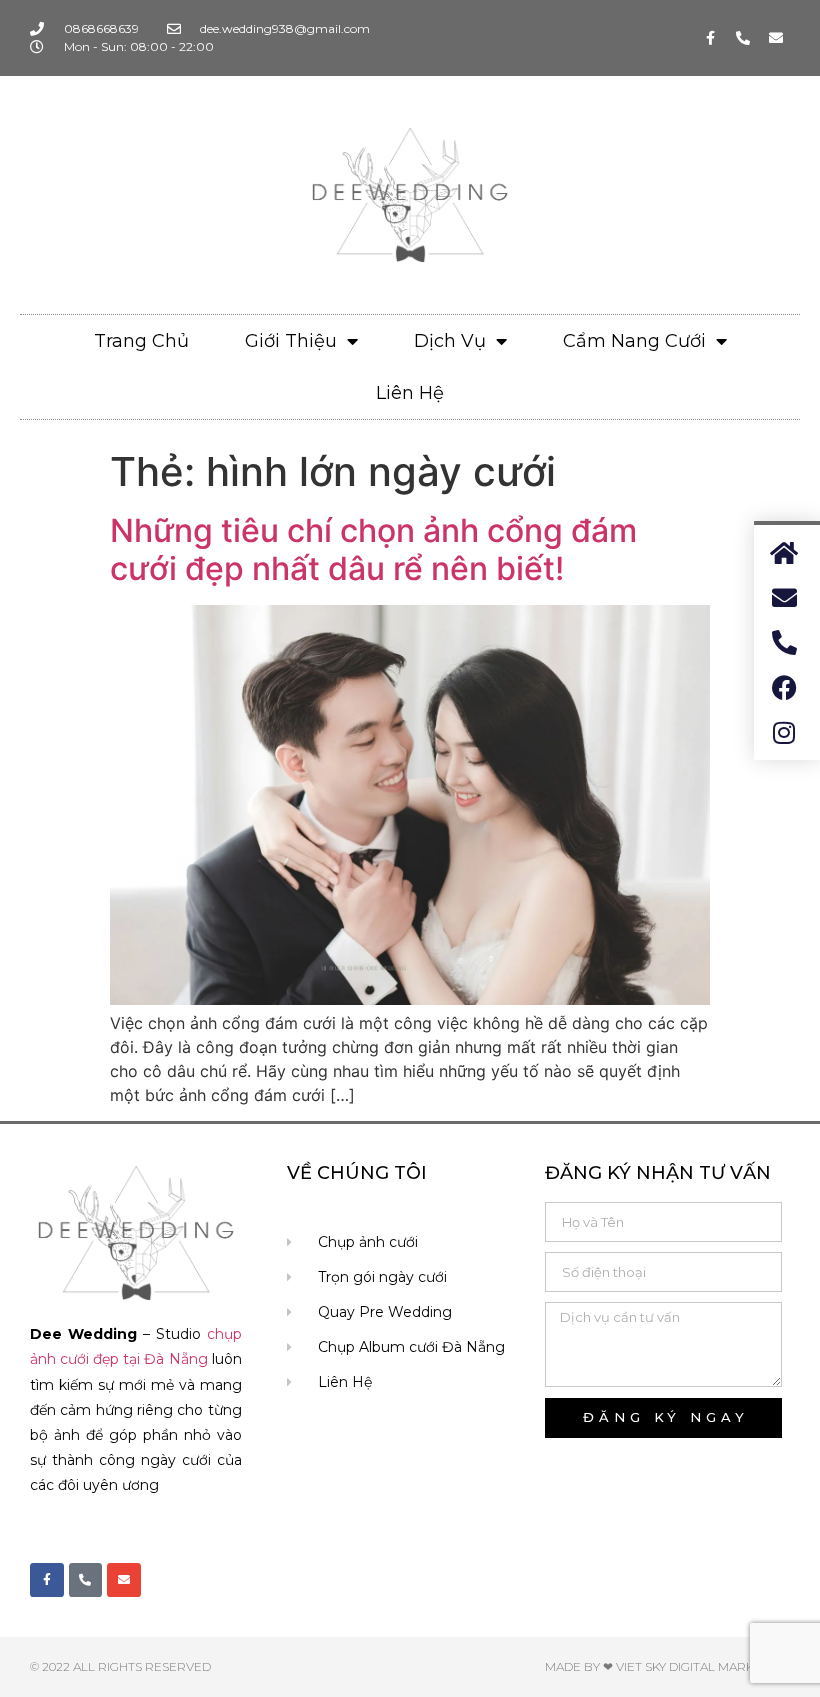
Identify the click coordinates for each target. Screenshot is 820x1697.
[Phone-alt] (743, 38)
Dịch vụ (450, 341)
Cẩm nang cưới (634, 341)
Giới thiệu (291, 341)
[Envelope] (776, 38)
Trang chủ (141, 341)
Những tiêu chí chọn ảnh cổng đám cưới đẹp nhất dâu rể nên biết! (373, 549)
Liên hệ (410, 393)
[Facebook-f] (710, 38)
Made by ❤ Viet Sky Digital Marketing (667, 1666)
